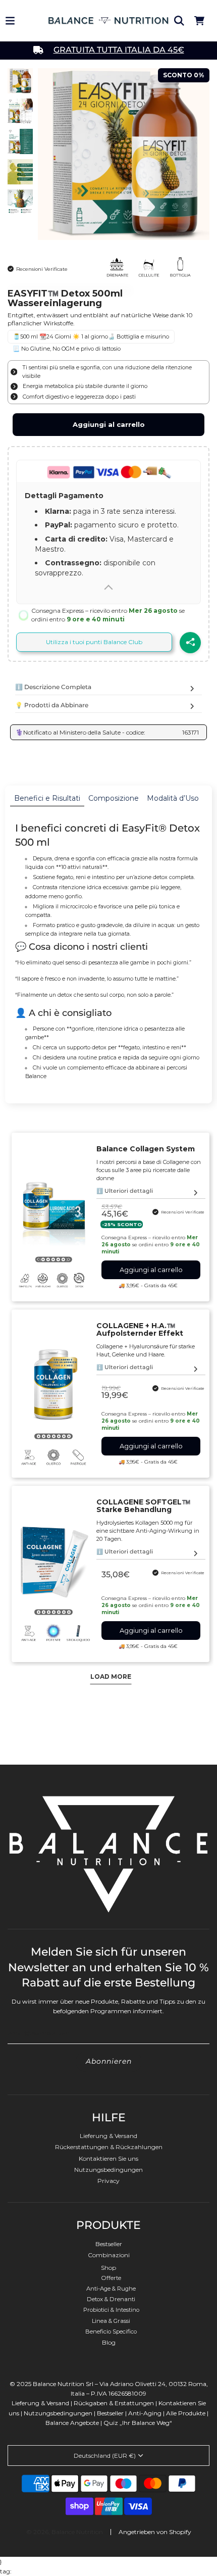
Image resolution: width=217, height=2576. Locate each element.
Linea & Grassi (111, 2321)
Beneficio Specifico (111, 2331)
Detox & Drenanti (111, 2299)
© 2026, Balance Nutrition (65, 2532)
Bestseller (109, 2244)
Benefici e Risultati (47, 798)
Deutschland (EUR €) (105, 2456)
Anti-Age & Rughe (111, 2289)
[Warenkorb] (199, 21)
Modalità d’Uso (173, 798)
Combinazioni (109, 2255)
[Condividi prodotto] (190, 643)
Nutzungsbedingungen (108, 2170)
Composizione (114, 798)
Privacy (108, 2181)
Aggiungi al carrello (109, 424)
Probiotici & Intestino (111, 2310)
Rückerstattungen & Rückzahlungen (109, 2147)
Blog (109, 2342)
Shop (108, 2268)
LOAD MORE (111, 1676)
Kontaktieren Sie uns (108, 2158)
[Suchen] (179, 21)
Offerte (111, 2278)
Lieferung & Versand (108, 2136)
